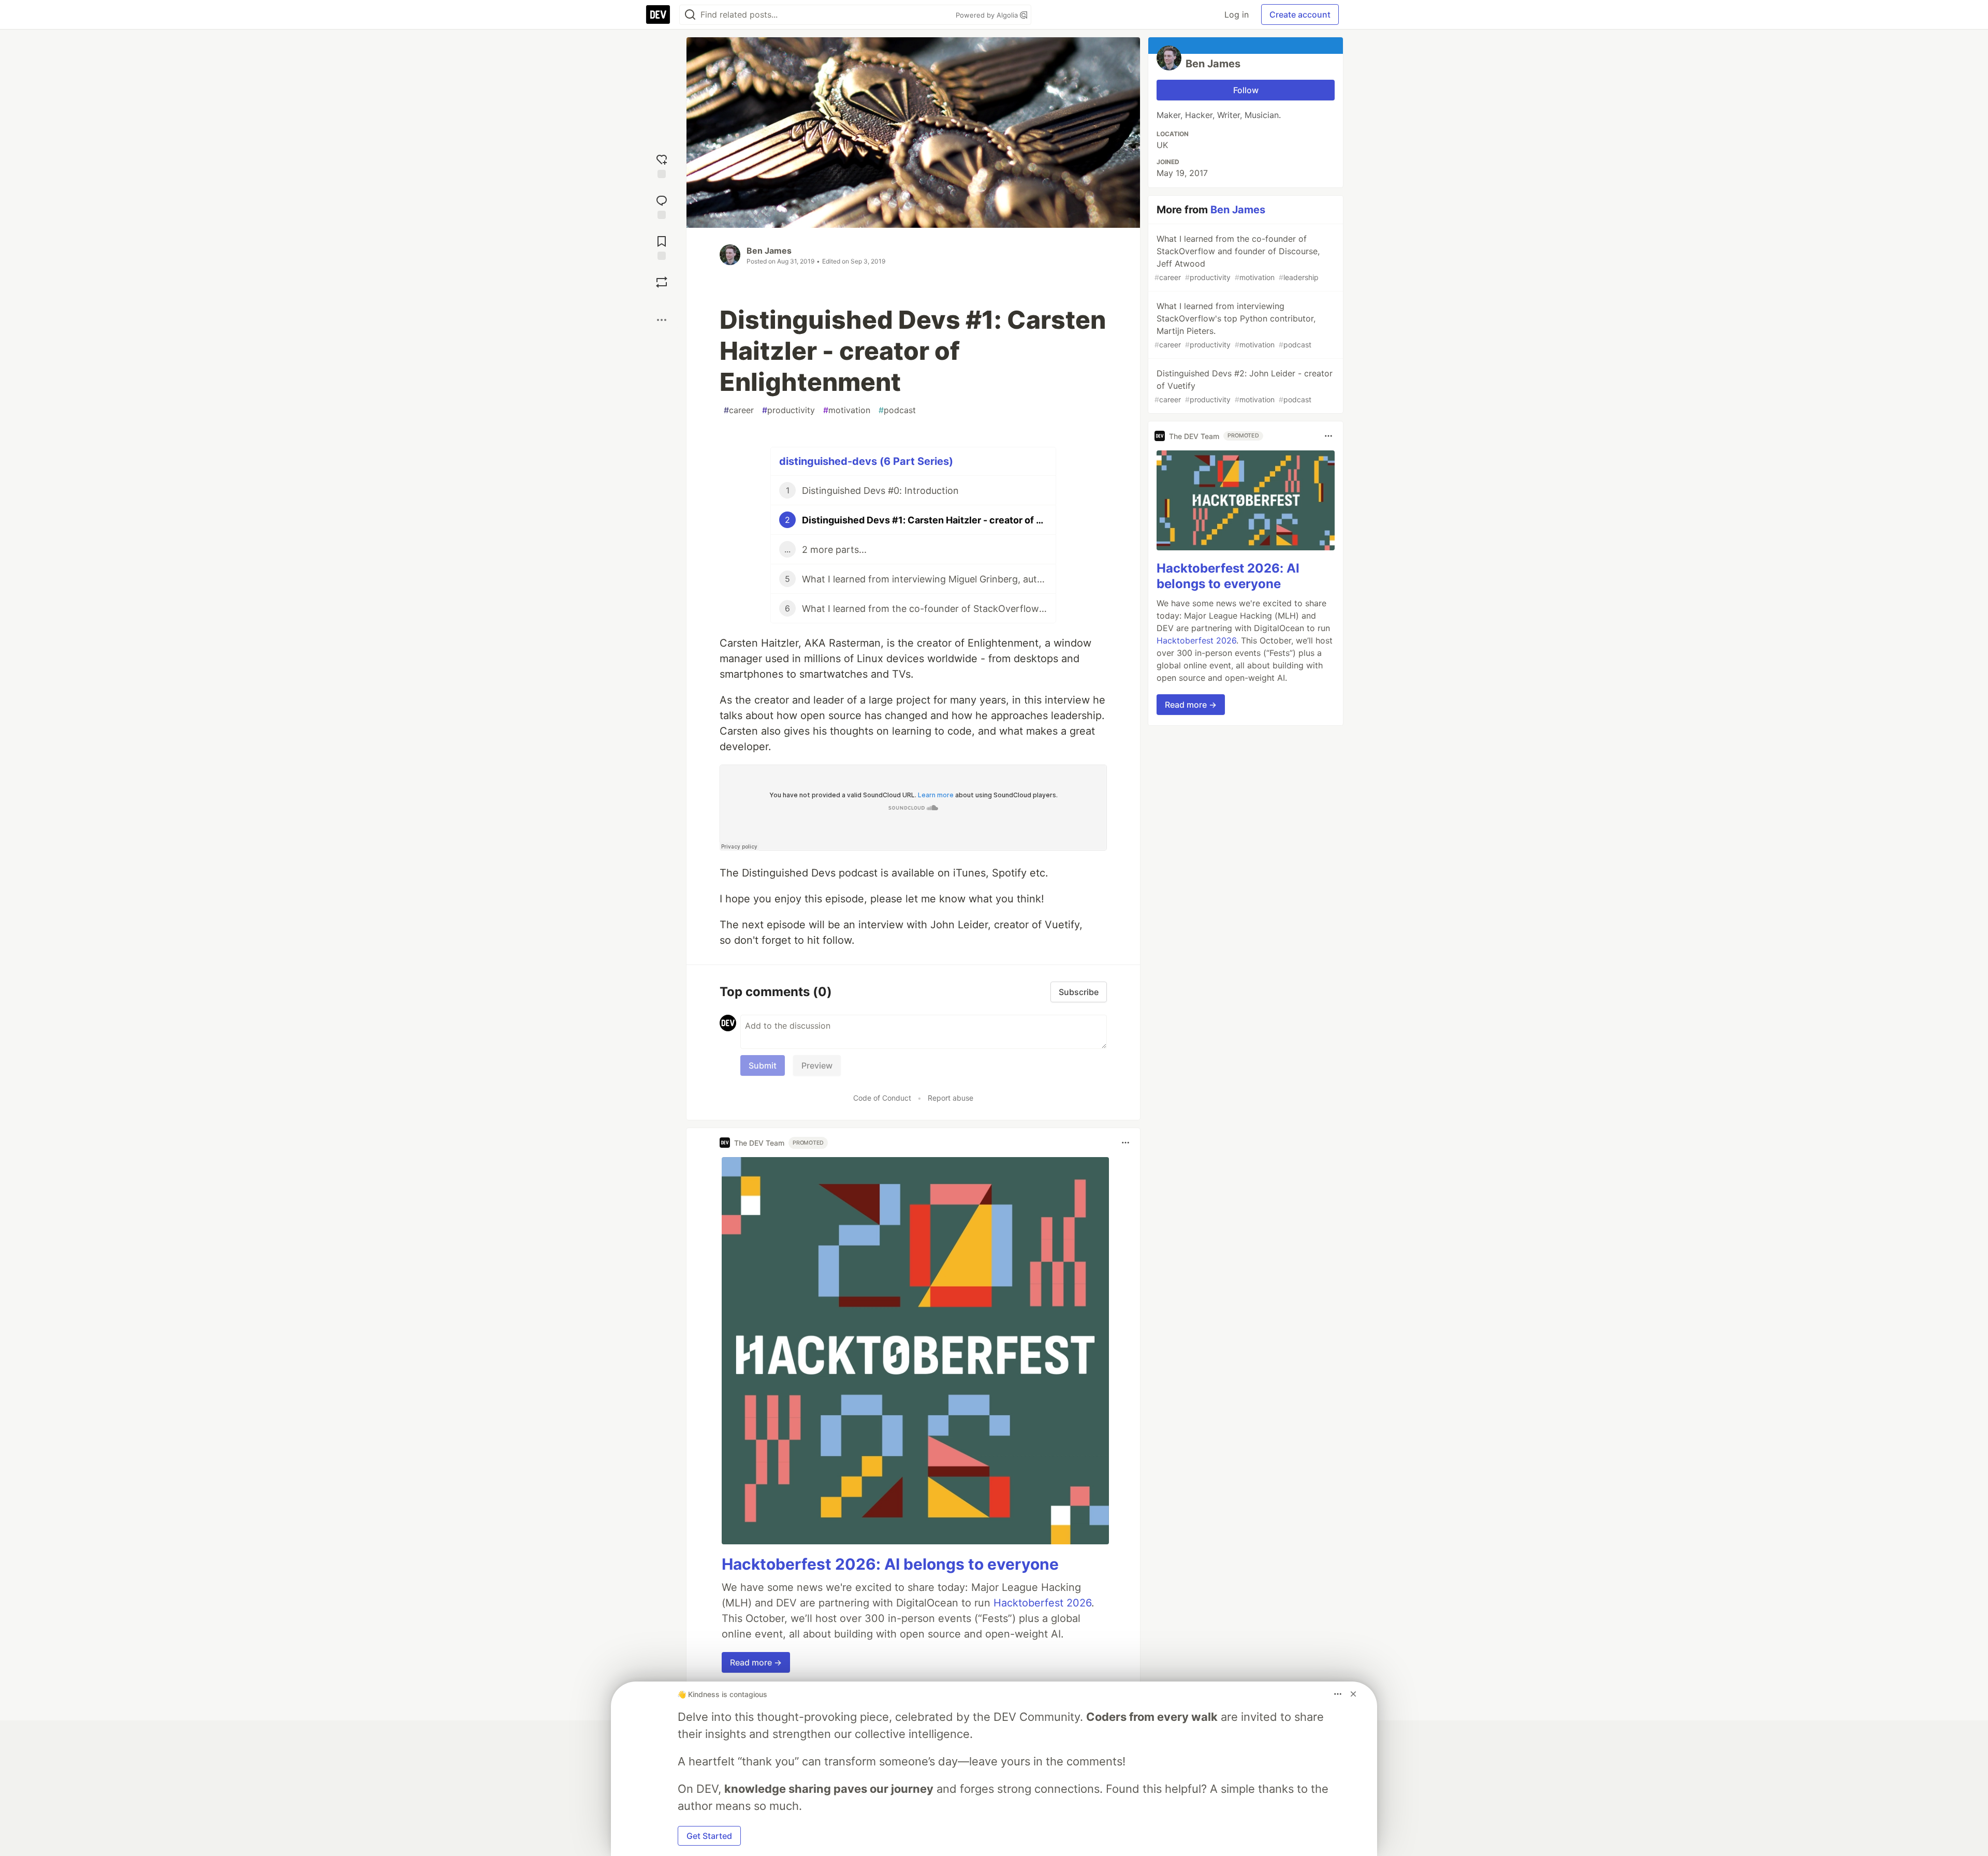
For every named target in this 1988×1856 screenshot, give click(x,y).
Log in (1237, 14)
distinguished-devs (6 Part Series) (866, 461)
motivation (847, 410)
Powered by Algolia (988, 15)
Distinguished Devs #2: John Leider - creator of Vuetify (1244, 386)
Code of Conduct (882, 1098)
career (739, 410)
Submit (763, 1065)
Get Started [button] (709, 1836)
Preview (817, 1065)
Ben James (769, 251)
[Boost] (662, 282)
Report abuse (951, 1098)
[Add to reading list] (662, 247)
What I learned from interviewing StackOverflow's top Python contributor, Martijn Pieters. (1235, 325)
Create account (1300, 14)
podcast (897, 410)
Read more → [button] (756, 1662)
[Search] (690, 15)
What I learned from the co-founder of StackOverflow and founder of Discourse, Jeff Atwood (1237, 258)
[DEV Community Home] (658, 14)
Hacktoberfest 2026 (1042, 1603)
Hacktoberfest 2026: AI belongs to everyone (890, 1564)
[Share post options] (662, 320)
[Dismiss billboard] (1353, 1694)
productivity (788, 410)
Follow (1246, 90)
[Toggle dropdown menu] (1125, 1143)
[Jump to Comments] (662, 206)
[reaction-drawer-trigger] (662, 165)
